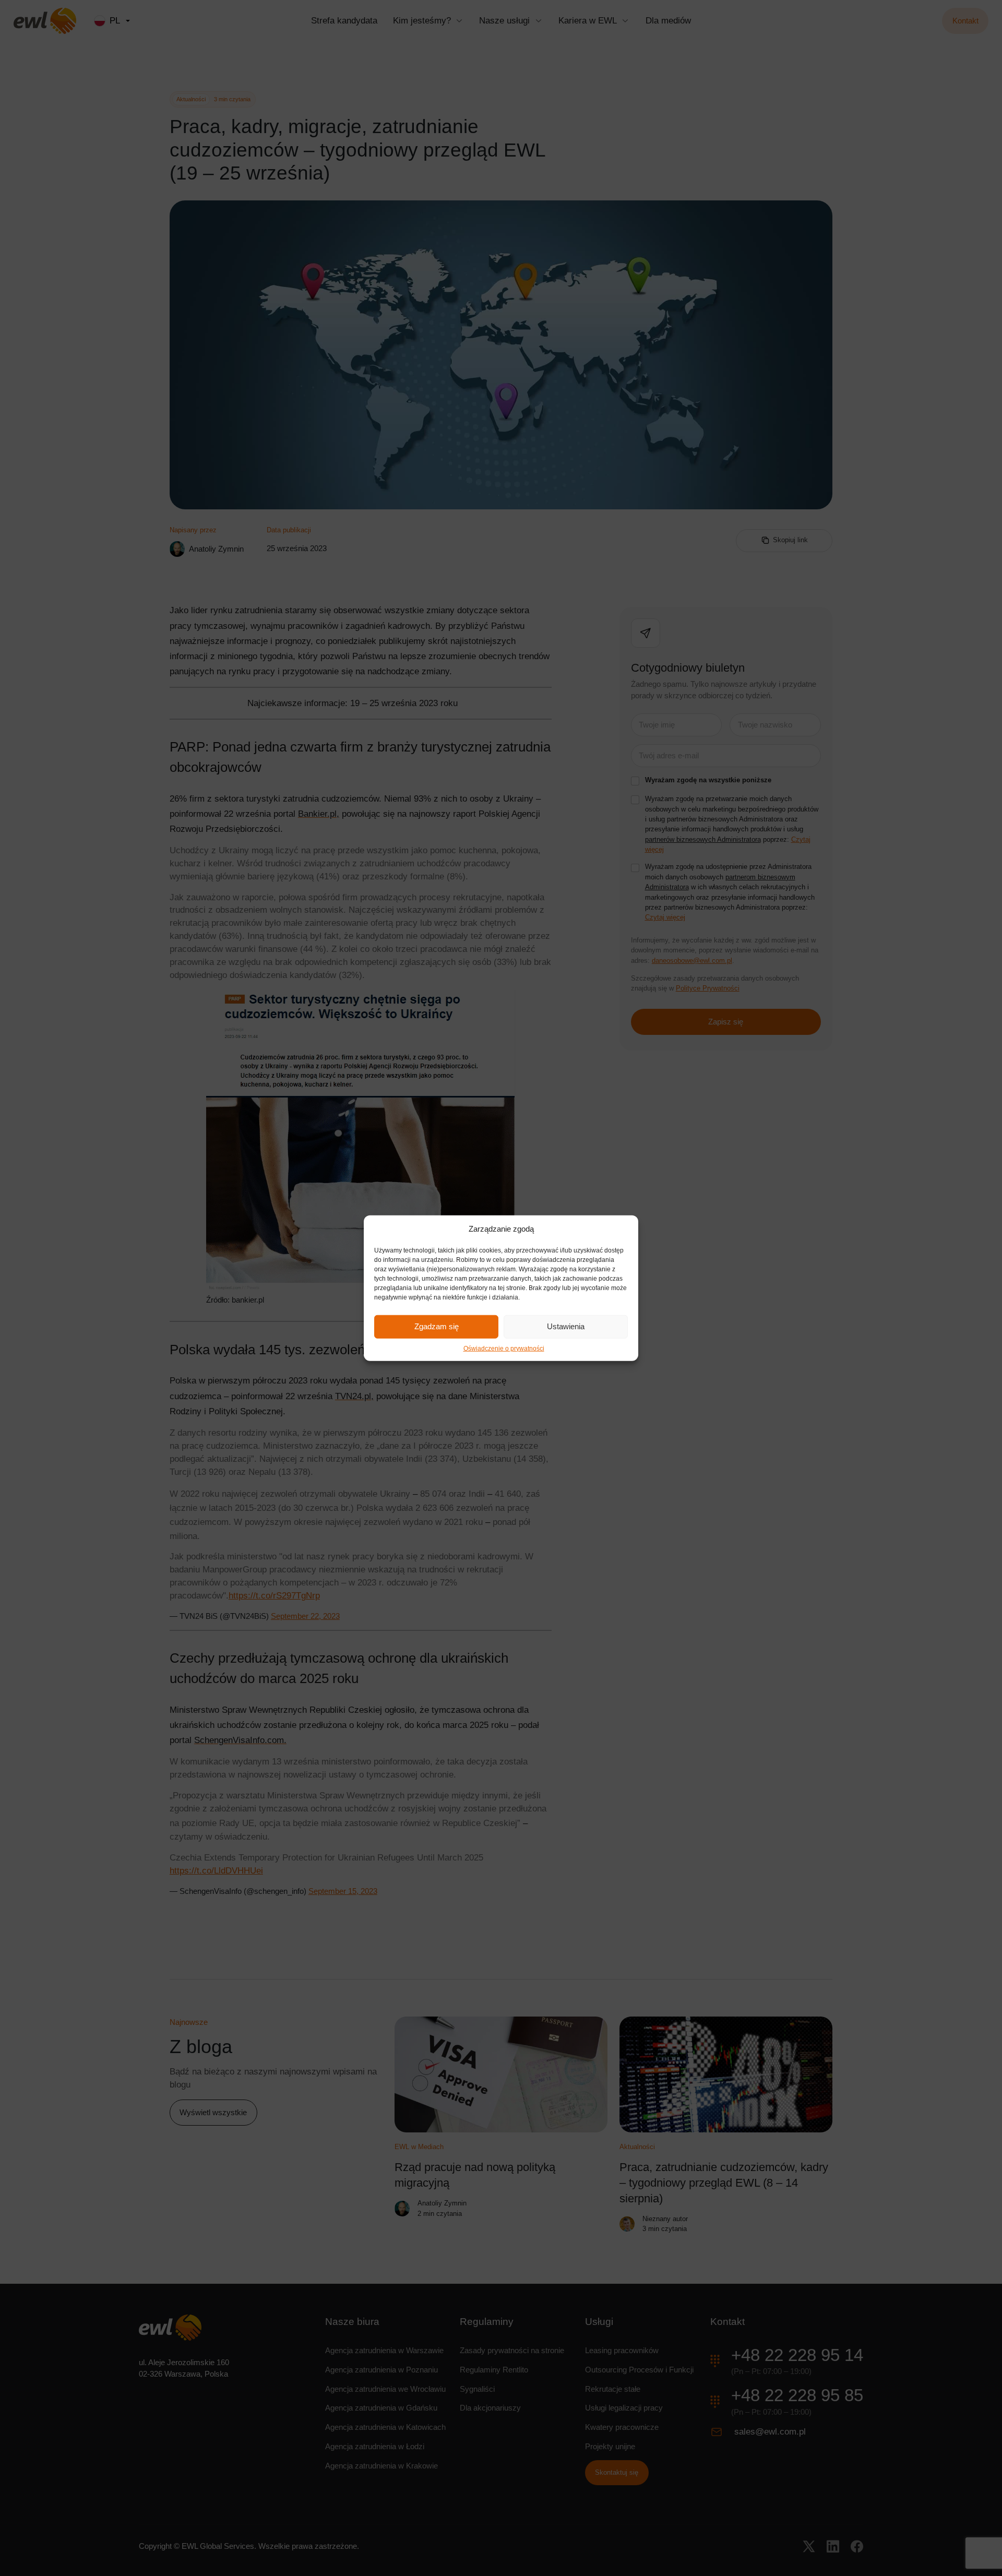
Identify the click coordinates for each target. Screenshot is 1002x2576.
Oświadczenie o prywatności (504, 1348)
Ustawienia (566, 1326)
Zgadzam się (437, 1326)
